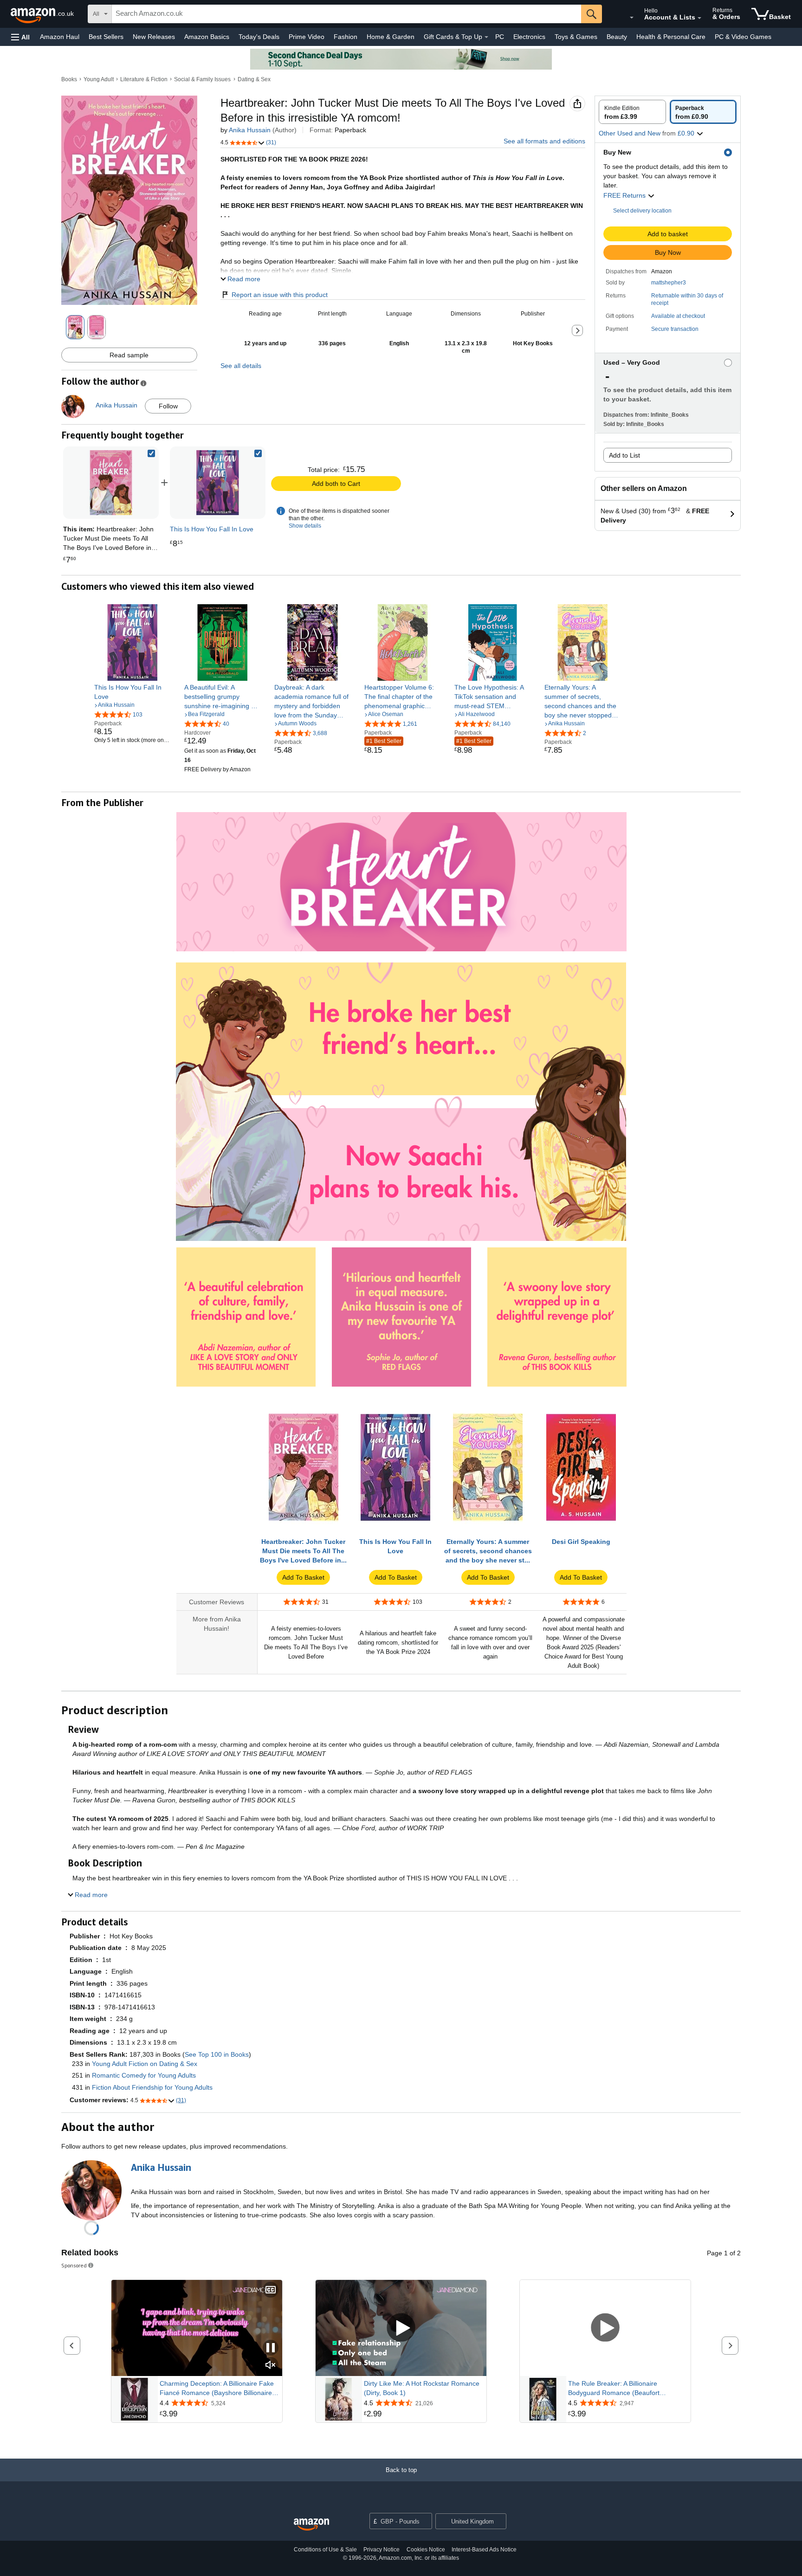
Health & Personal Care (671, 37)
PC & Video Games (743, 37)
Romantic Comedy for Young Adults (144, 2075)
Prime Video (307, 37)
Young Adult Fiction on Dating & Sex (145, 2064)
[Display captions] (271, 2290)
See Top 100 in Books (217, 2054)
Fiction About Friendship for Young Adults (152, 2087)
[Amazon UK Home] (311, 2525)
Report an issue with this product (280, 295)
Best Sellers (106, 37)
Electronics (529, 37)
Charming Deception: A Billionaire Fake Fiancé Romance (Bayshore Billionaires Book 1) (217, 2389)
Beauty (617, 37)
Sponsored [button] (74, 2265)
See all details (241, 366)
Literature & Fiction (144, 79)
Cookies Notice (426, 2550)
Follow (168, 406)
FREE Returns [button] (625, 195)
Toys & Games (576, 37)
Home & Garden (391, 37)
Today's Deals (259, 37)
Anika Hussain (250, 130)
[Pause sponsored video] (271, 2348)
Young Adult (99, 79)
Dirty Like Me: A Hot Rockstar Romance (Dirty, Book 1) (422, 2388)
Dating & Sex (254, 79)
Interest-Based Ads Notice (484, 2550)
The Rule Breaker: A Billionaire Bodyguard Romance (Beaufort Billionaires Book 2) (614, 2389)
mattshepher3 (669, 283)
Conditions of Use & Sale (325, 2550)
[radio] (632, 112)
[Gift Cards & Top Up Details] (486, 37)
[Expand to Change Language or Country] (632, 18)
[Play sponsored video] (401, 2328)
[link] (218, 483)
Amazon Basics (207, 37)
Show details (305, 526)
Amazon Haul (60, 37)
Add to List (624, 455)
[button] (20, 37)
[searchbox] (346, 14)
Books (69, 79)
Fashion (346, 37)
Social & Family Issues (202, 79)
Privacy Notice (382, 2550)
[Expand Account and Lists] (699, 18)
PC (500, 37)
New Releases (154, 37)
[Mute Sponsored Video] (271, 2366)
